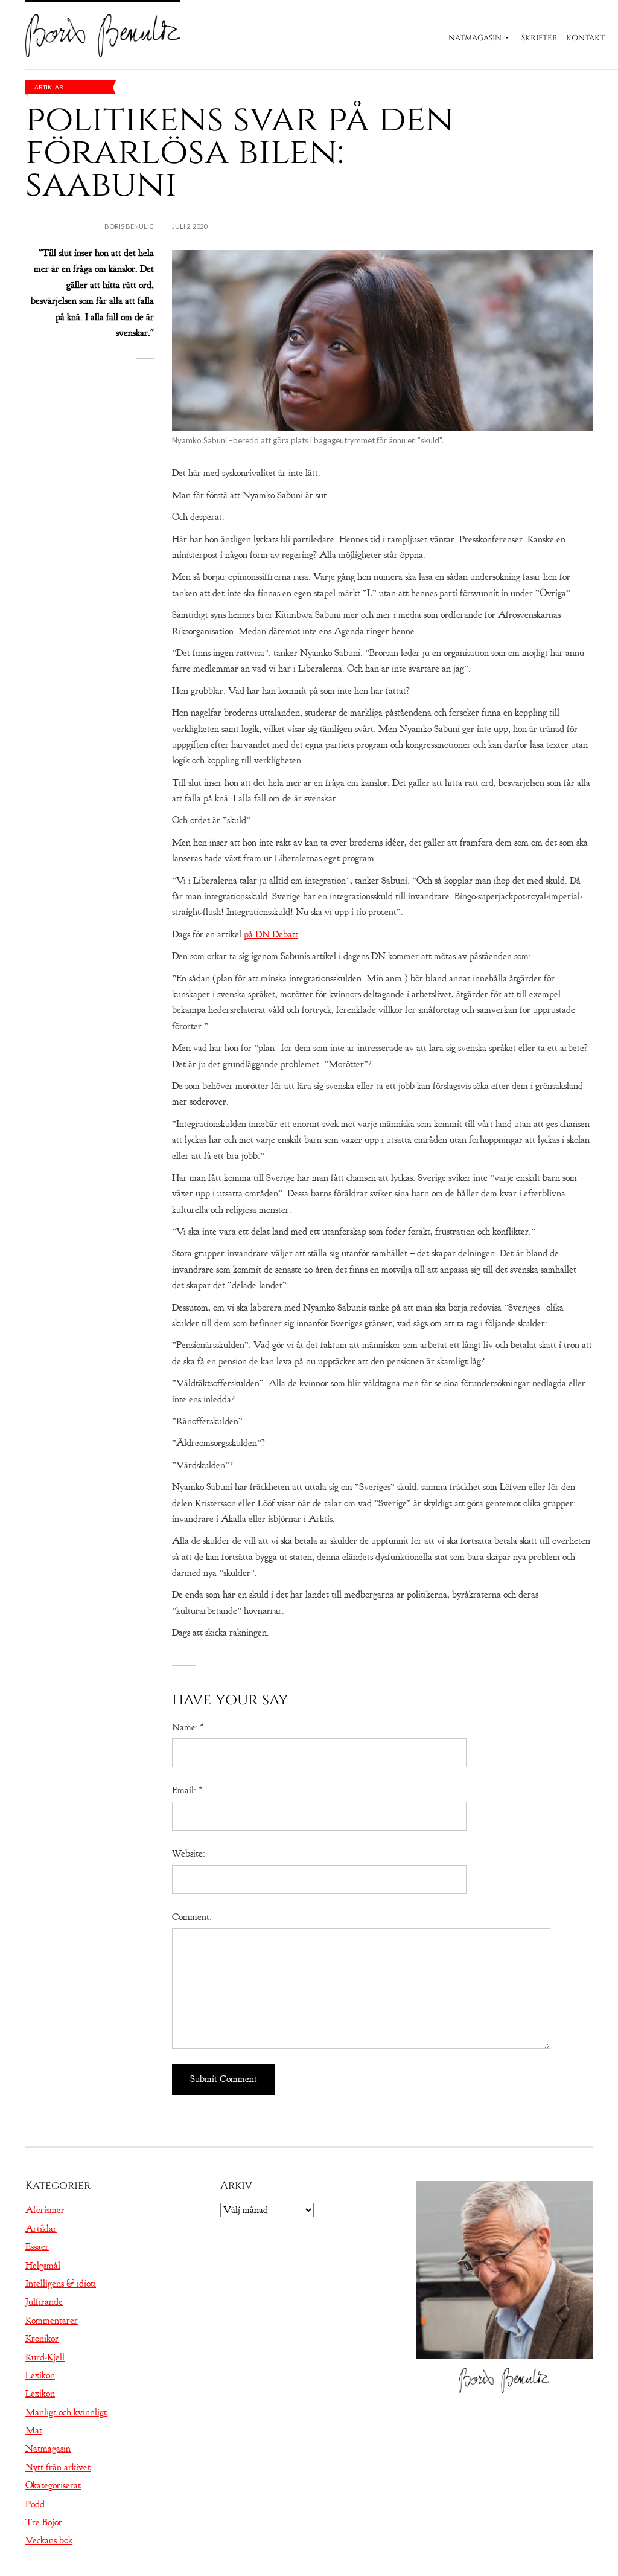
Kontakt (585, 38)
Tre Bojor (44, 2522)
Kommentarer (52, 2321)
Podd (35, 2504)
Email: (187, 1790)
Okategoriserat (53, 2485)
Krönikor (42, 2339)
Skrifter (540, 38)
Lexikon (40, 2375)
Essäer (37, 2247)
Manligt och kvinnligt (66, 2412)
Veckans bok (49, 2540)
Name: (188, 1727)
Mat (34, 2430)
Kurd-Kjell (45, 2357)
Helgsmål (43, 2266)
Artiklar (49, 87)
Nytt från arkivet (58, 2467)
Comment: (192, 1917)
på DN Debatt (271, 934)
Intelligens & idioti (61, 2284)
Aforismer (45, 2210)
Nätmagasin (475, 38)
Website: (189, 1854)
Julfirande (44, 2302)
